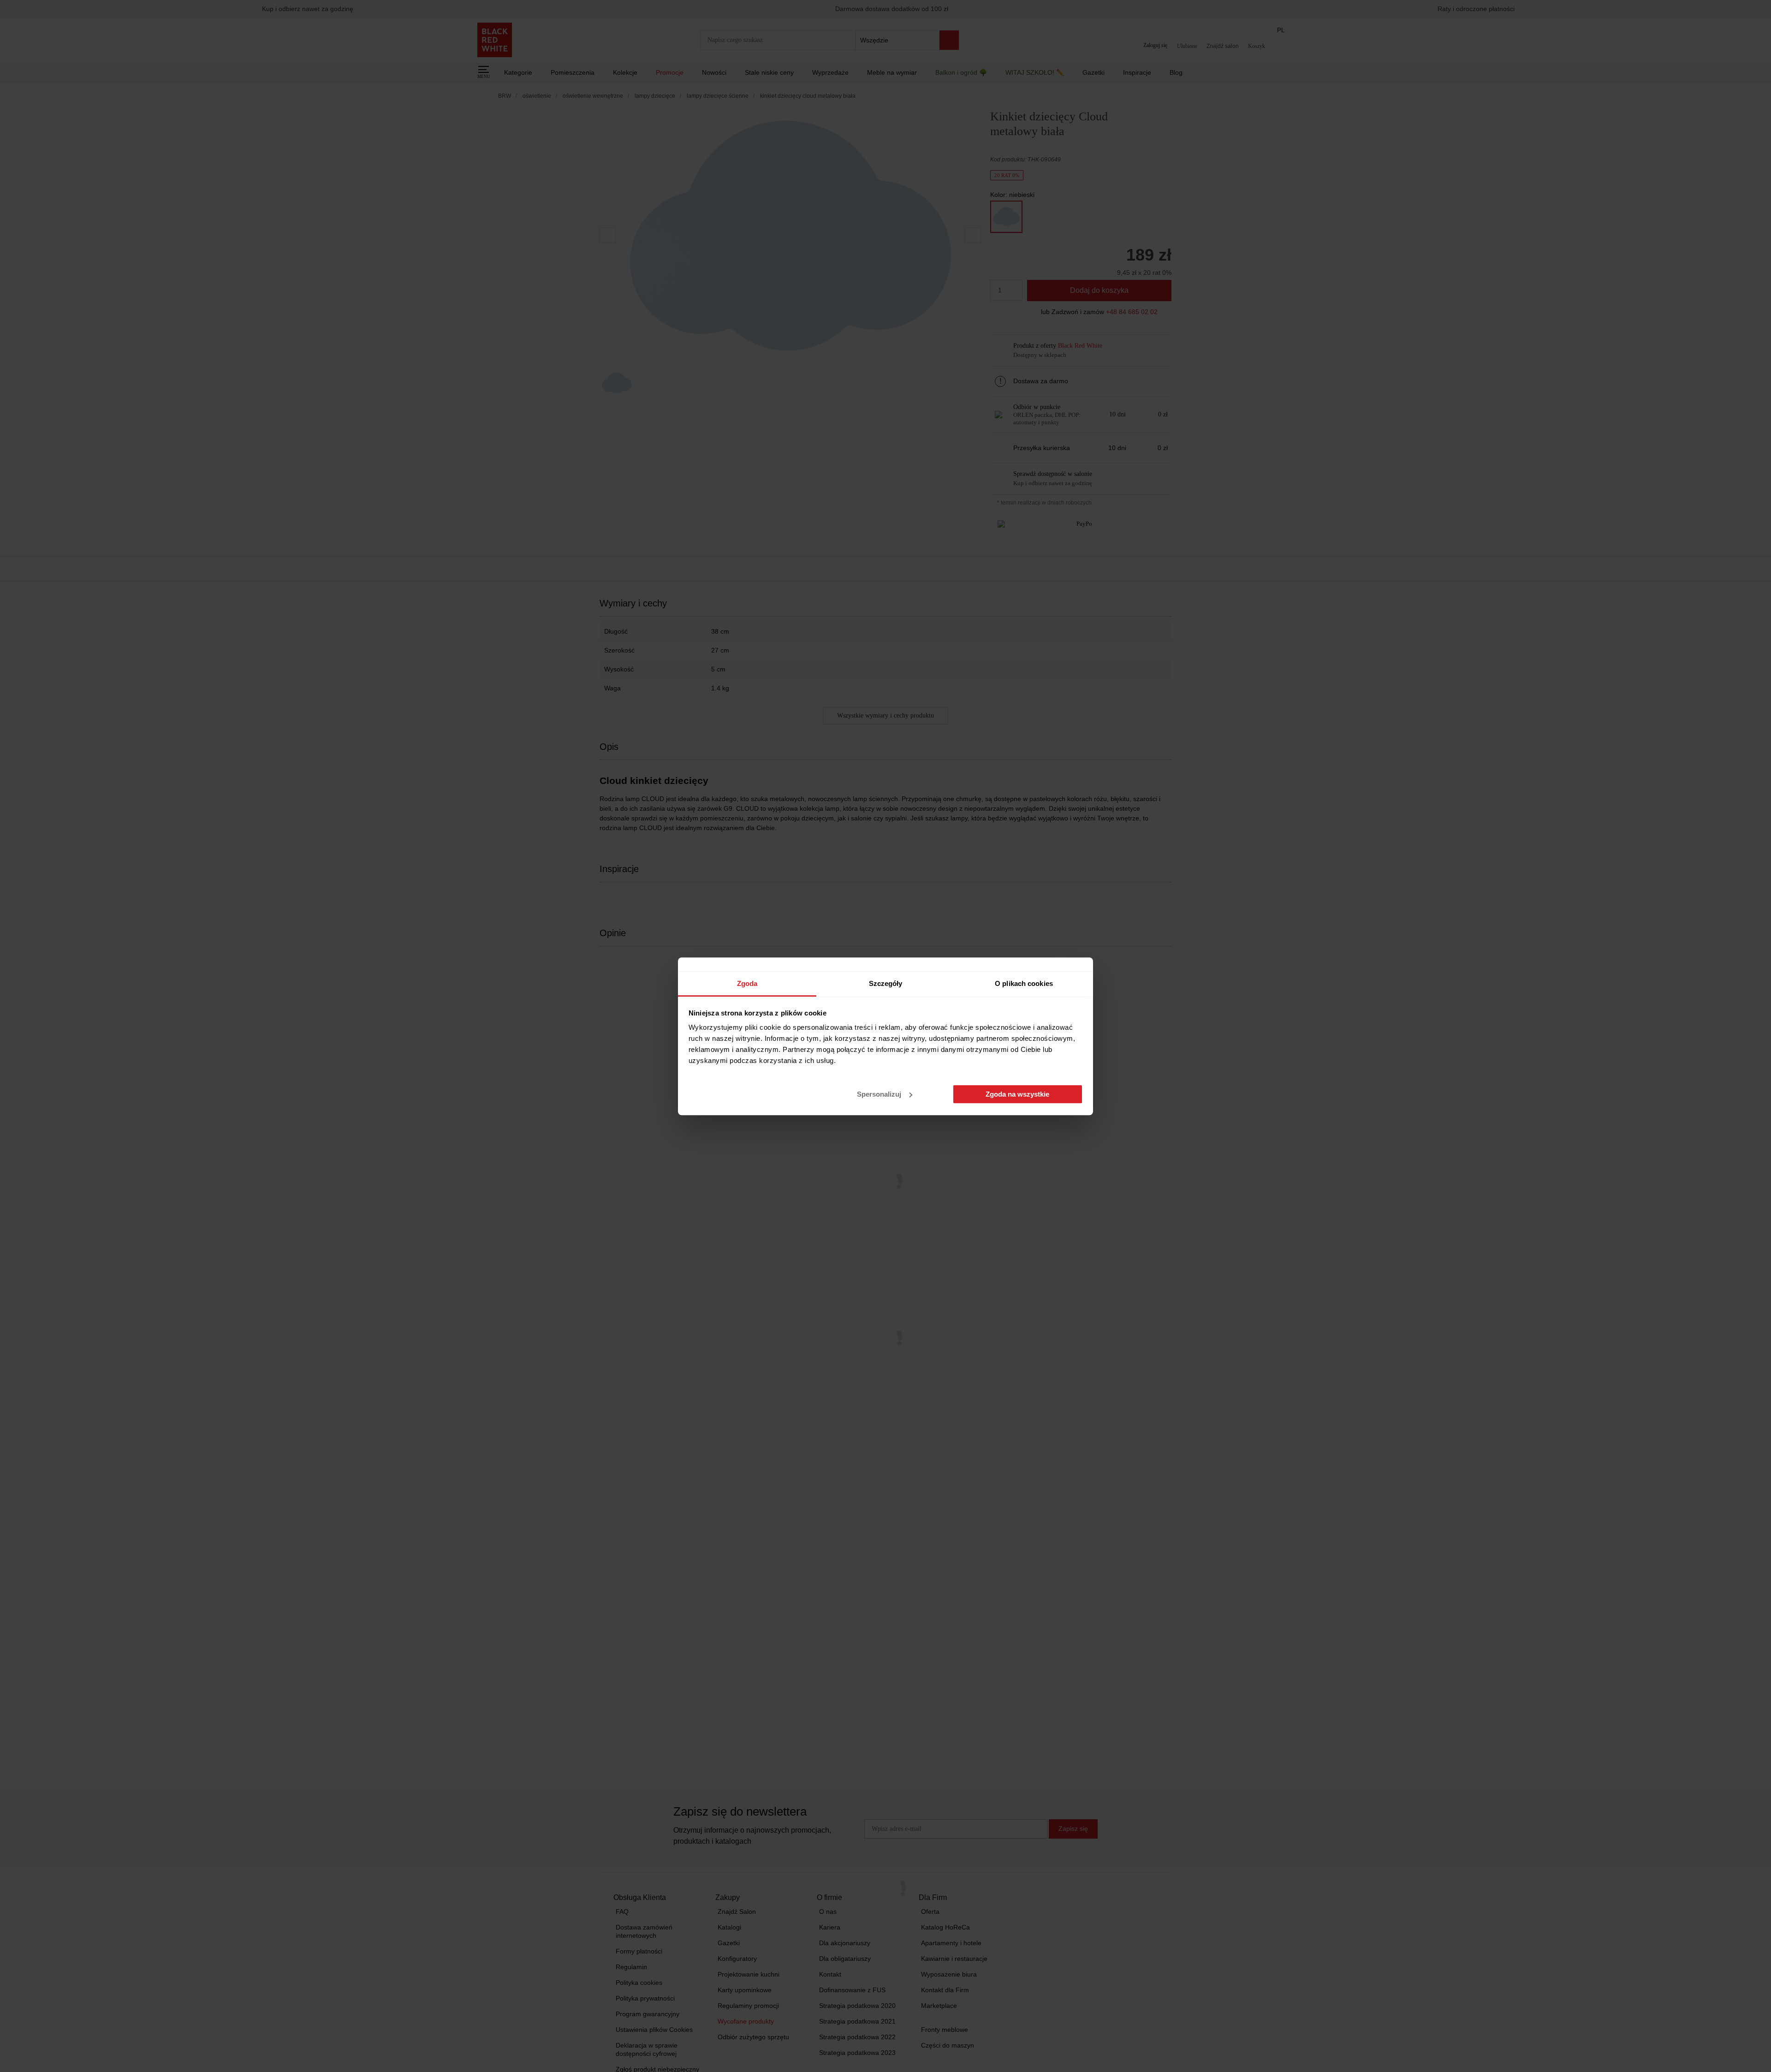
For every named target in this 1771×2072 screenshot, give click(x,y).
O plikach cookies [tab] (1024, 983)
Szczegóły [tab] (886, 983)
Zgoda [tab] (747, 983)
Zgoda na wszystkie (1017, 1094)
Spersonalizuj (879, 1094)
